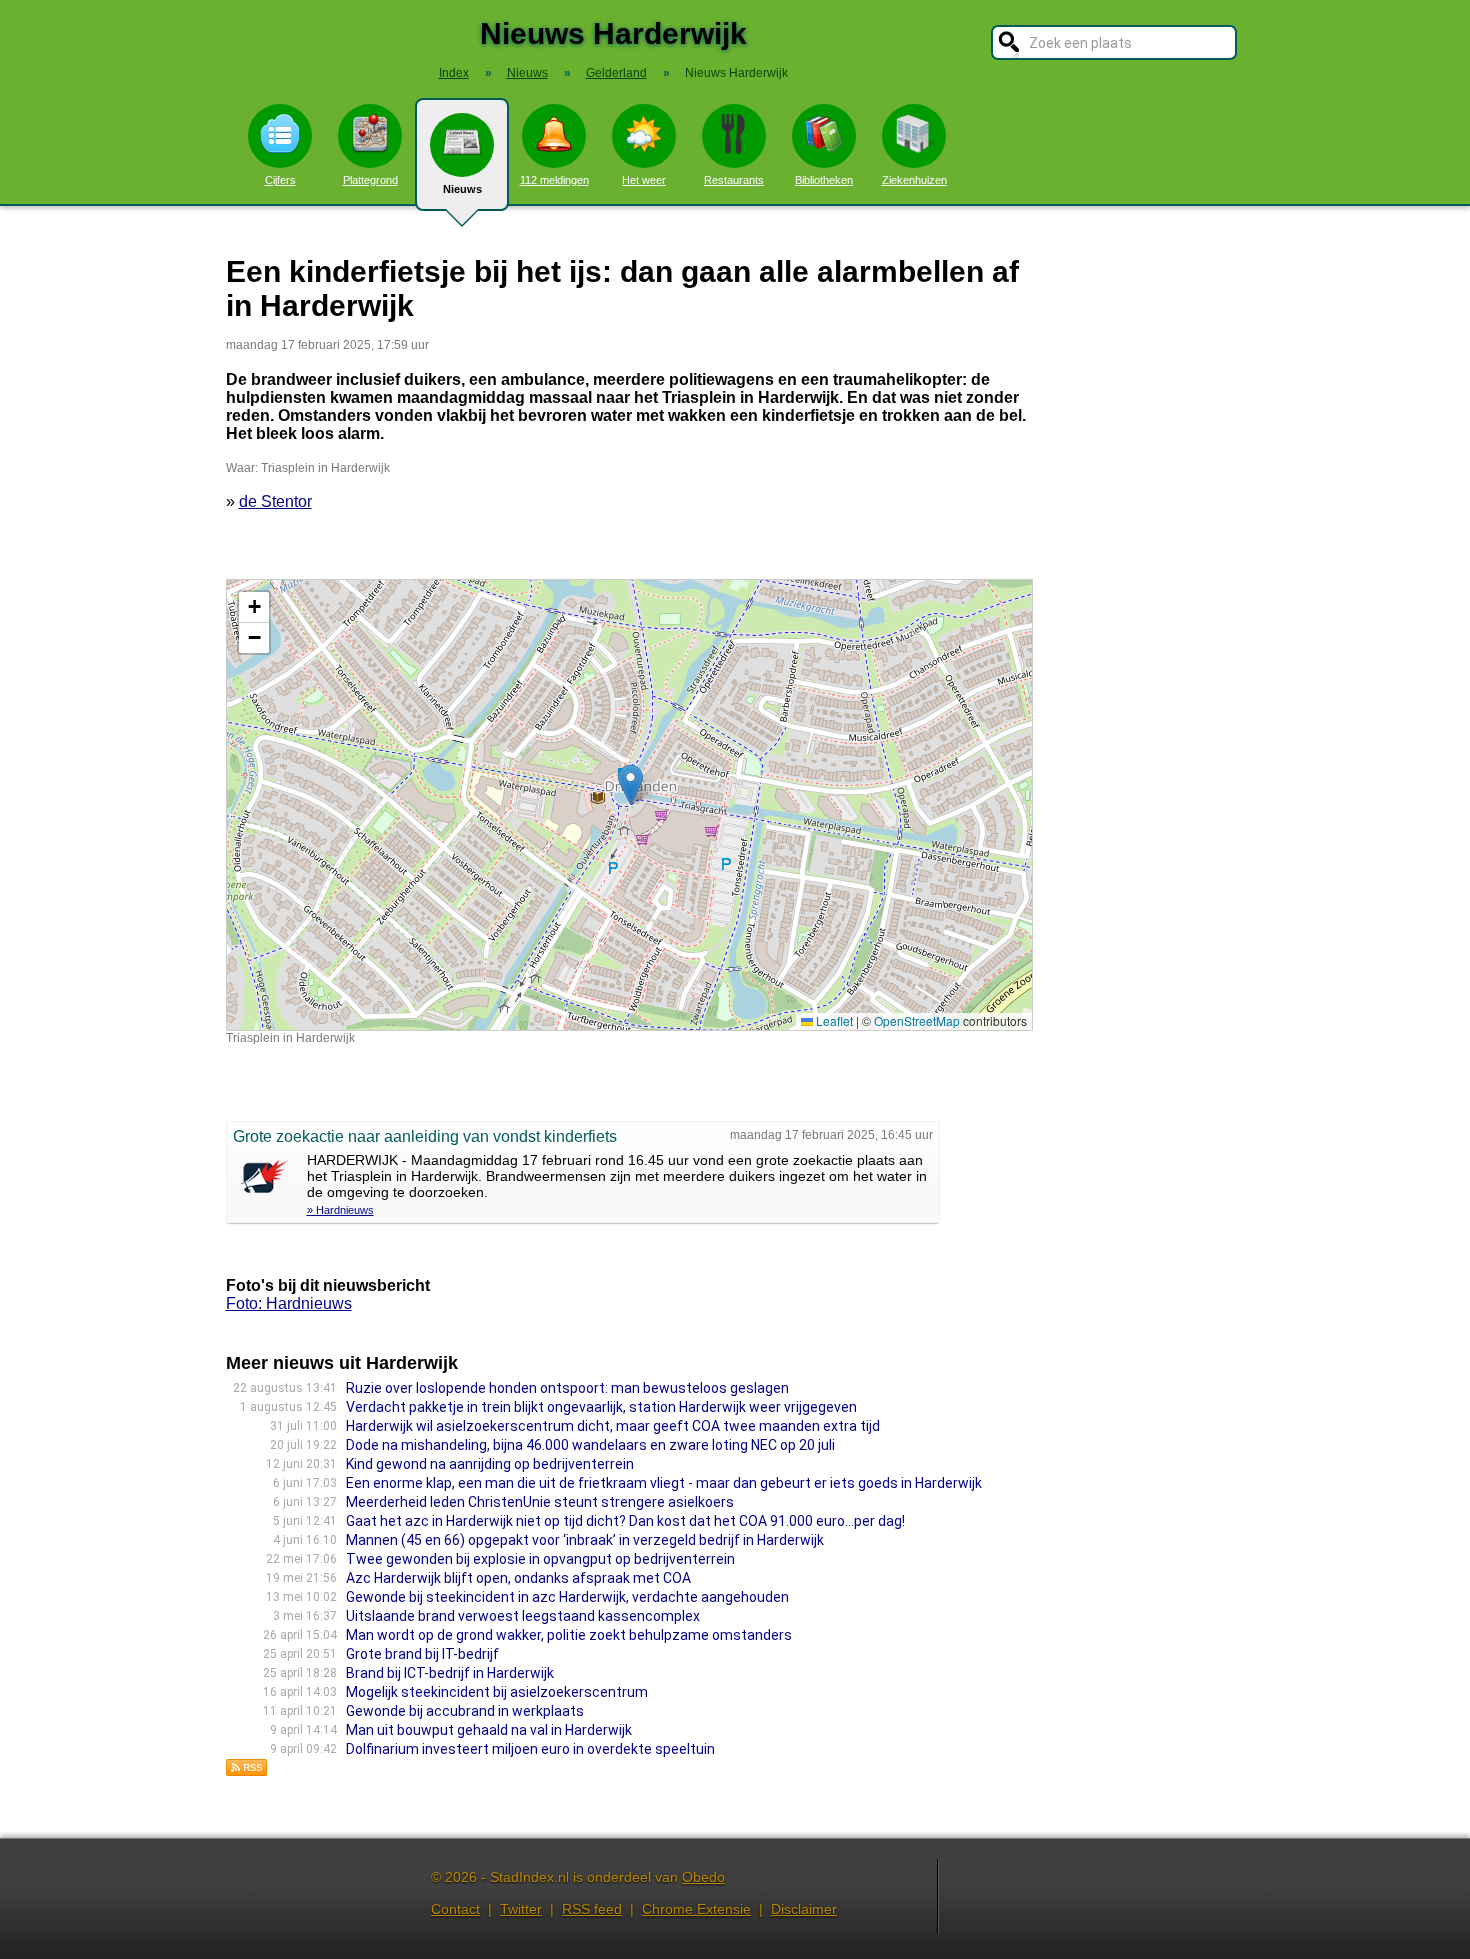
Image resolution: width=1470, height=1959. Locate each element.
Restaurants (734, 180)
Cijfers (280, 180)
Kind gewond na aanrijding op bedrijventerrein (490, 1464)
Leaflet (833, 1020)
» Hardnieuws (340, 1210)
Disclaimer (804, 1909)
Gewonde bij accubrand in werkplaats (465, 1711)
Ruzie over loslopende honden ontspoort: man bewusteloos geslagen (567, 1388)
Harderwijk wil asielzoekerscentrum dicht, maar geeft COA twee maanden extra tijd (613, 1426)
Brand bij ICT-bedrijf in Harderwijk (450, 1673)
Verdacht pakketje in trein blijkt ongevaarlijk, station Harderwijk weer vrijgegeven (601, 1407)
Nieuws (462, 189)
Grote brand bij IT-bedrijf (422, 1654)
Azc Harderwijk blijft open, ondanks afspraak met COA (518, 1578)
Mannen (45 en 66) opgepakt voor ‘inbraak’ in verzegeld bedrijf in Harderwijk (585, 1540)
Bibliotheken (824, 180)
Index (454, 73)
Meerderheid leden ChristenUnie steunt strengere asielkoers (540, 1502)
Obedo (703, 1877)
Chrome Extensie (696, 1909)
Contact (455, 1909)
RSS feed (592, 1909)
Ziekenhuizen (914, 180)
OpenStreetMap (917, 1020)
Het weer (644, 180)
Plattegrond (370, 180)
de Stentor (275, 501)
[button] (630, 784)
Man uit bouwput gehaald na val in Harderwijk (489, 1730)
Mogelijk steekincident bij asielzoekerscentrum (497, 1692)
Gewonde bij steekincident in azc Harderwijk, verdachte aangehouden (567, 1597)
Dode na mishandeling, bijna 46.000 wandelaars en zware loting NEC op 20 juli (590, 1445)
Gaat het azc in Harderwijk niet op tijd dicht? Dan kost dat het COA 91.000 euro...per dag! (625, 1521)
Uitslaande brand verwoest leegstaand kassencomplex (523, 1616)
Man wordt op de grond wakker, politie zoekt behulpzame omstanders (569, 1635)
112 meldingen (554, 180)
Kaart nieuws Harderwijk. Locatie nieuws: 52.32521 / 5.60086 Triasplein (627, 804)
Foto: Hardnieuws (289, 1303)
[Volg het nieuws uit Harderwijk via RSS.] (247, 1771)
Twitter (521, 1909)
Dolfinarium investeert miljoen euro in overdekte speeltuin (530, 1749)
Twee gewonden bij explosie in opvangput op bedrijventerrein (540, 1559)
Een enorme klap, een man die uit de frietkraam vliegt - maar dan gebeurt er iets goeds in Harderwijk (664, 1483)
